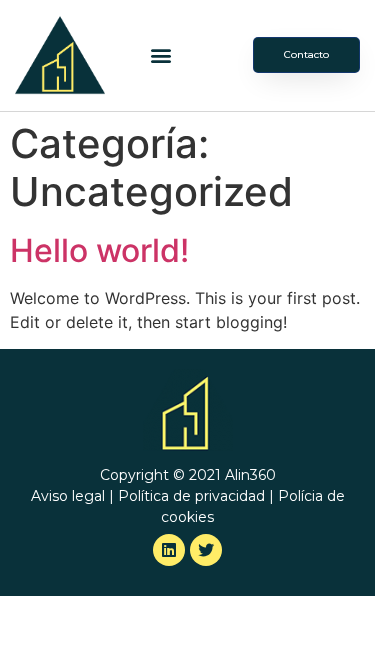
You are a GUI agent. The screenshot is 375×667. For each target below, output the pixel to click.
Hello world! (99, 250)
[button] (161, 55)
